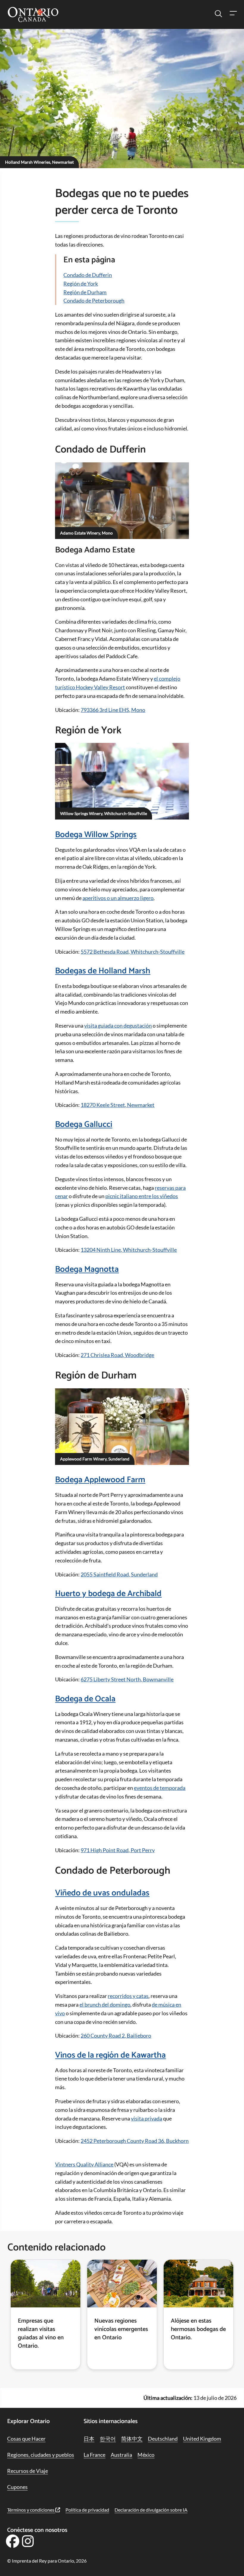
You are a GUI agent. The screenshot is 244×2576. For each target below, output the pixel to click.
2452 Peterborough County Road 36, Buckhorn (135, 2141)
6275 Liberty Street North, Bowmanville (127, 1679)
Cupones (17, 2487)
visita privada (147, 2118)
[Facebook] (12, 2543)
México (146, 2455)
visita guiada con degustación (118, 1026)
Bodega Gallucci (84, 1124)
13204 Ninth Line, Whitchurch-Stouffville (129, 1250)
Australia (121, 2455)
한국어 (108, 2439)
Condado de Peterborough (94, 300)
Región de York (81, 284)
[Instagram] (28, 2543)
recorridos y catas (128, 1996)
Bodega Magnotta (87, 1269)
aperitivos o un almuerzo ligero (118, 898)
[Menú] (233, 14)
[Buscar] (218, 14)
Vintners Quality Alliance (84, 2164)
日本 (89, 2439)
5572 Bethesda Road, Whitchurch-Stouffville (133, 952)
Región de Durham (85, 292)
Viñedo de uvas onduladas (102, 1893)
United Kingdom (202, 2439)
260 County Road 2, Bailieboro (116, 2036)
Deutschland (163, 2439)
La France (94, 2455)
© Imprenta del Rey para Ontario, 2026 (47, 2561)
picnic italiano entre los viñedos (142, 1196)
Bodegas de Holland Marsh (103, 971)
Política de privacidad (87, 2510)
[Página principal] (33, 15)
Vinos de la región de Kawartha (110, 2055)
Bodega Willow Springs (96, 835)
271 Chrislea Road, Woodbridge (117, 1355)
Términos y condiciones (31, 2510)
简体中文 (132, 2439)
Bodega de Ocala (85, 1699)
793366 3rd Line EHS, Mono (113, 710)
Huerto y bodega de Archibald (108, 1594)
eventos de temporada (160, 1788)
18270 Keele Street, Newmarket (118, 1105)
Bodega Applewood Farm (100, 1480)
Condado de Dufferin (88, 275)
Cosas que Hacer (26, 2439)
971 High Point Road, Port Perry (118, 1850)
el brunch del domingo (105, 2005)
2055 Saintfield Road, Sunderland (119, 1574)
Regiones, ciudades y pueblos (41, 2455)
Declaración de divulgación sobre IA (151, 2510)
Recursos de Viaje (28, 2471)
